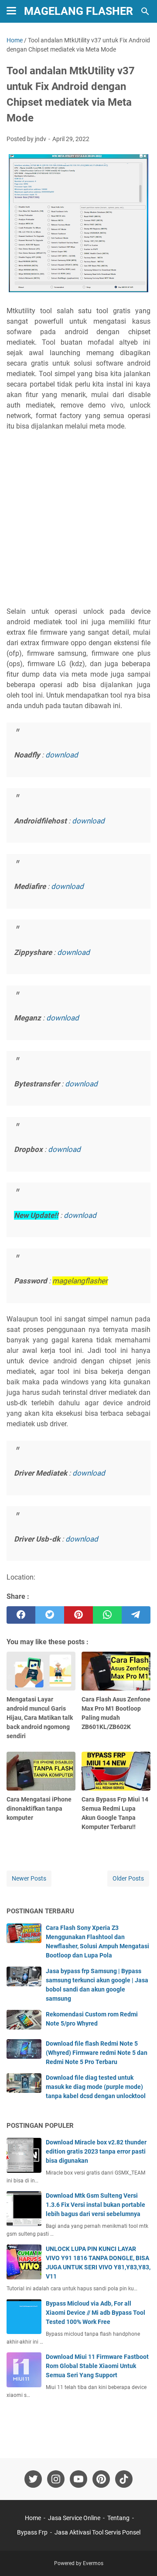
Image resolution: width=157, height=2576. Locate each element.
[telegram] (136, 1615)
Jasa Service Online (74, 2518)
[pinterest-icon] (101, 2479)
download (62, 755)
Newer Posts (29, 1878)
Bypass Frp (32, 2532)
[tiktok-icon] (124, 2479)
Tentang (118, 2518)
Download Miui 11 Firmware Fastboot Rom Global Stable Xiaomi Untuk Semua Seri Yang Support (97, 2366)
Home (33, 2518)
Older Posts (128, 1878)
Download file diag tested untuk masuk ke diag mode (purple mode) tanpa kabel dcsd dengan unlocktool (96, 2087)
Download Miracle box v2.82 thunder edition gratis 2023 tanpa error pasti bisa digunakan (96, 2151)
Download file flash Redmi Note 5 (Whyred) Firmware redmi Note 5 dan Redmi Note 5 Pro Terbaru (97, 2053)
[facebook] (21, 1615)
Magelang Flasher (78, 11)
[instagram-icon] (56, 2479)
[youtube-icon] (78, 2479)
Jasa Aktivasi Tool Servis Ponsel (97, 2532)
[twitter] (50, 1615)
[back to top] (140, 2556)
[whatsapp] (107, 1615)
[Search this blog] (145, 11)
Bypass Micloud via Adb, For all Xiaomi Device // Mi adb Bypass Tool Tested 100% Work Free (96, 2313)
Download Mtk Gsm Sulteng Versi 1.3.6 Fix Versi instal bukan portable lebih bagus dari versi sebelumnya (96, 2205)
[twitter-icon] (33, 2479)
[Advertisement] (78, 519)
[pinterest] (78, 1615)
